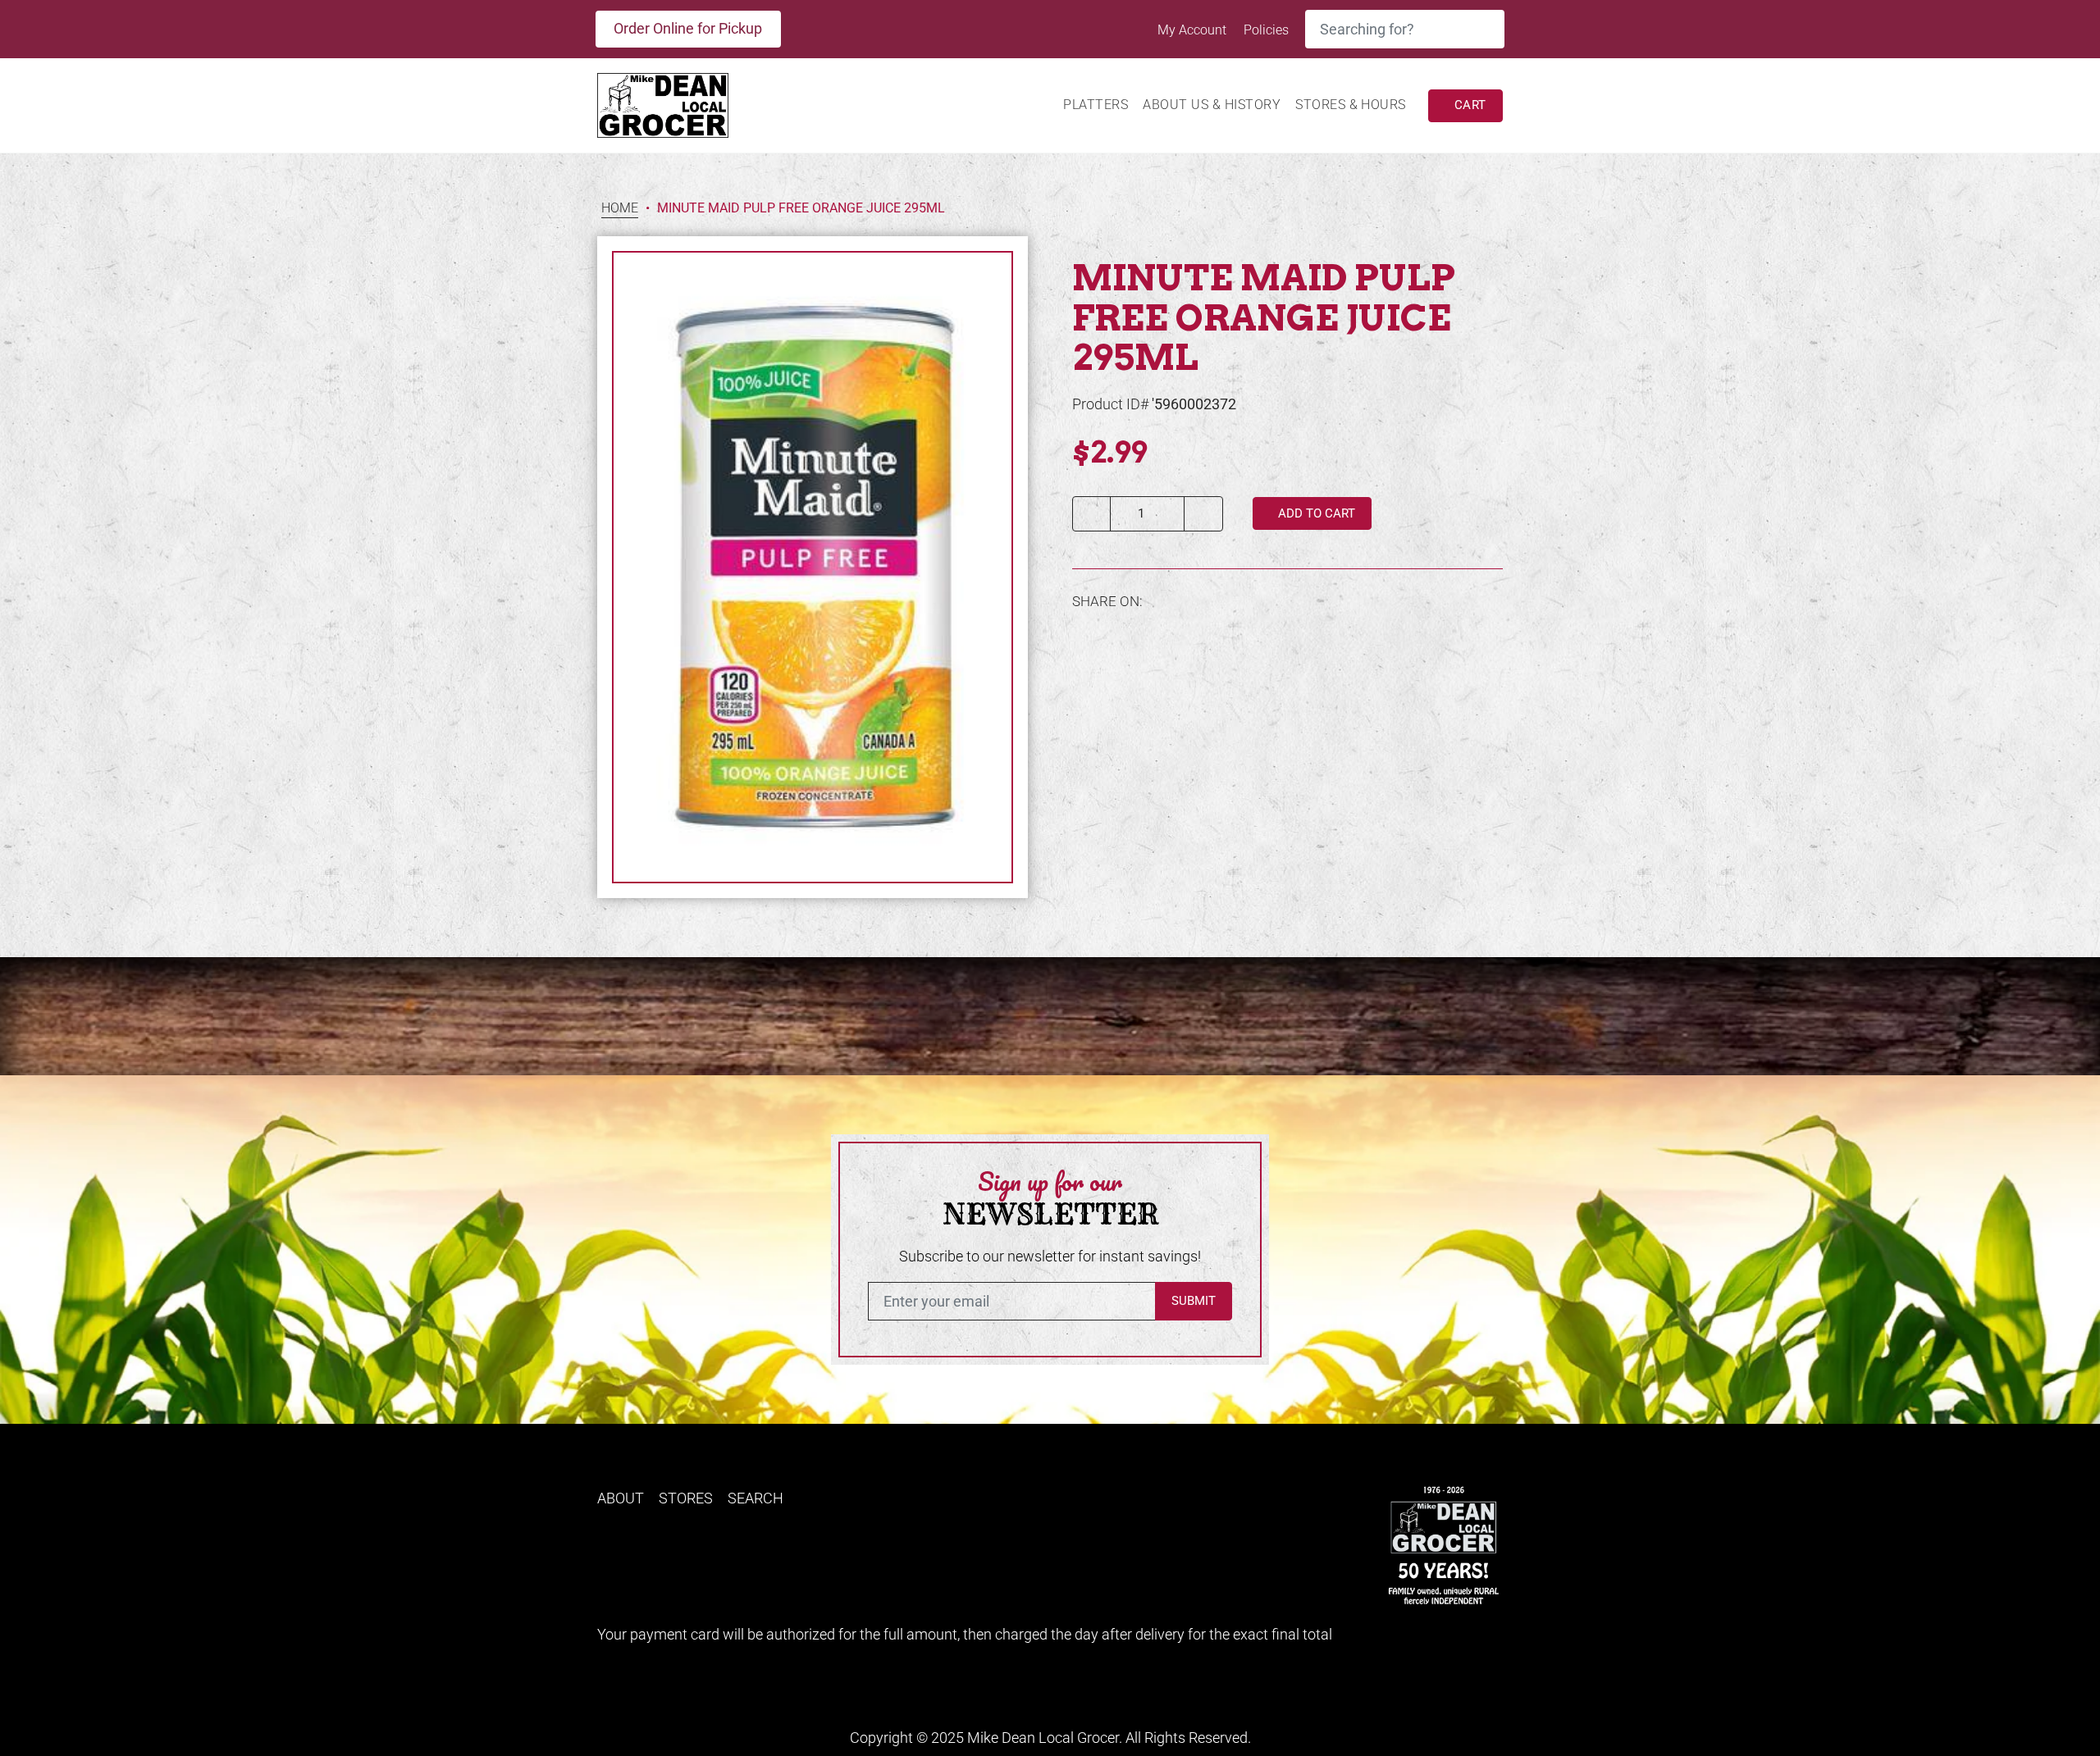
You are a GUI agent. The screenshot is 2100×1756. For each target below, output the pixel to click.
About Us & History (1212, 105)
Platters (1096, 105)
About (621, 1498)
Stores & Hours (1351, 105)
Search (756, 1498)
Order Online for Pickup (688, 28)
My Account (1194, 30)
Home (620, 209)
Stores (686, 1498)
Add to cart (1315, 513)
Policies (1266, 30)
